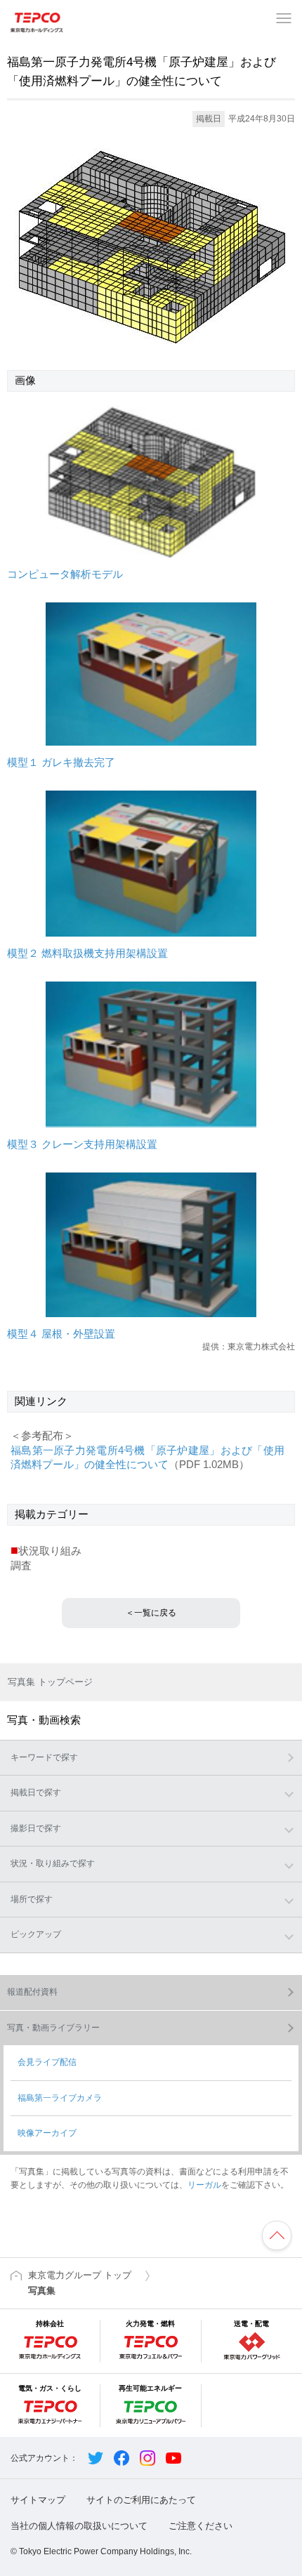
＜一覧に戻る (151, 1613)
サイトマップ (38, 2500)
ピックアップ (36, 1934)
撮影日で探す (36, 1828)
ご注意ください (201, 2526)
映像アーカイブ (47, 2133)
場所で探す (32, 1899)
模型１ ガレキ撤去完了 (61, 762)
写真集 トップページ (50, 1682)
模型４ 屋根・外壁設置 (61, 1334)
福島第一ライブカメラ (60, 2098)
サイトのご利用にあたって (141, 2500)
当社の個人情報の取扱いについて (79, 2526)
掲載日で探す (36, 1792)
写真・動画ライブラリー (53, 2028)
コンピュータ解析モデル (65, 574)
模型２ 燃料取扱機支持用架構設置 (87, 953)
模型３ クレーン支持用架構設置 (82, 1144)
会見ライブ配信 (47, 2062)
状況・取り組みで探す (53, 1863)
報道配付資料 (32, 1992)
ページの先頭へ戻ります (277, 2235)
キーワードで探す (44, 1757)
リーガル (204, 2185)
